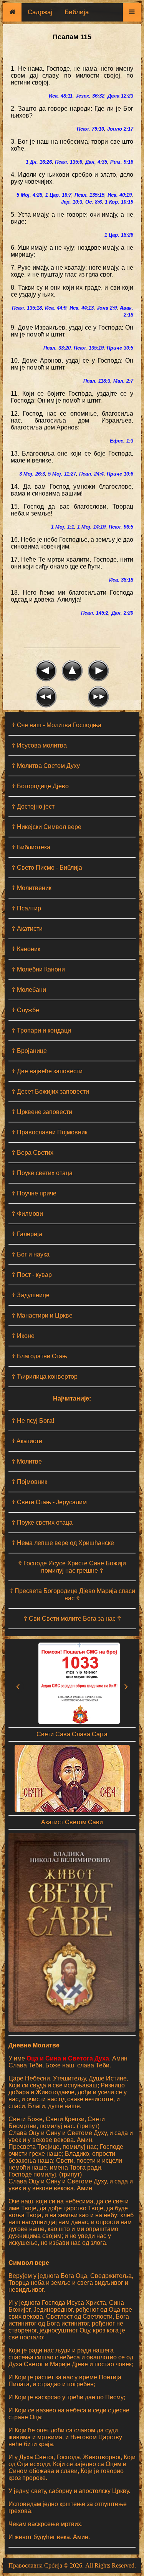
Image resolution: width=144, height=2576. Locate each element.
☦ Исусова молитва (39, 745)
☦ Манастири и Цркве (42, 1315)
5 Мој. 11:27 (62, 474)
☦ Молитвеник (31, 888)
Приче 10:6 (120, 474)
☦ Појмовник (29, 1482)
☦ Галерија (27, 1234)
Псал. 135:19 (89, 348)
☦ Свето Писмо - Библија (47, 868)
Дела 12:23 (120, 96)
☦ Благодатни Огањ (39, 1356)
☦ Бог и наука (31, 1254)
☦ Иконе (23, 1336)
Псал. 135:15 (89, 195)
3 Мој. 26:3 (32, 474)
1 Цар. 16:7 (58, 195)
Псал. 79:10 (90, 129)
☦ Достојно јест (33, 806)
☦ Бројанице (29, 1051)
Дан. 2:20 (122, 613)
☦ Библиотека (31, 847)
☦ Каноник (26, 949)
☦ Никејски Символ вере (46, 827)
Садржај (40, 12)
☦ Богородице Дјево (40, 786)
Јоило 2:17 (120, 129)
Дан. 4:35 (96, 162)
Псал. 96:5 (121, 527)
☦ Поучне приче (34, 1193)
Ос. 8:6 (94, 202)
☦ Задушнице (31, 1295)
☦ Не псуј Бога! (33, 1421)
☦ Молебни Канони (38, 969)
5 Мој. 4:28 (29, 195)
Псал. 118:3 (97, 381)
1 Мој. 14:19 (91, 527)
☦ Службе (25, 1010)
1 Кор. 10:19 (119, 202)
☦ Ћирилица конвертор (45, 1377)
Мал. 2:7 (123, 381)
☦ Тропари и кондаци (41, 1030)
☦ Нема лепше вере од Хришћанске (63, 1543)
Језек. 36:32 (90, 96)
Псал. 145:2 (95, 613)
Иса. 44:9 (56, 308)
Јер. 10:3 (72, 202)
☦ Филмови (27, 1214)
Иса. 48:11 (61, 96)
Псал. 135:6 (69, 162)
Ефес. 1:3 (122, 441)
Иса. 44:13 (82, 308)
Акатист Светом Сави (72, 1822)
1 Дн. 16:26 (39, 162)
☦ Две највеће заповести (47, 1071)
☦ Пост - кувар (32, 1275)
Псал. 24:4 (91, 474)
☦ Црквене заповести (42, 1112)
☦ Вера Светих (32, 1153)
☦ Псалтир (26, 908)
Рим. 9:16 (122, 162)
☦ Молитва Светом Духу (46, 766)
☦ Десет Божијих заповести (50, 1092)
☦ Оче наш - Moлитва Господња (56, 725)
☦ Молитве (27, 1461)
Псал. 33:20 (57, 348)
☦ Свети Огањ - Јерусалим (49, 1502)
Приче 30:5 (120, 348)
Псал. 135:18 (27, 308)
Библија (77, 12)
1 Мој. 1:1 (63, 527)
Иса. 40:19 (120, 195)
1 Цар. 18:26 (119, 235)
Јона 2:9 (107, 308)
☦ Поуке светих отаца (42, 1173)
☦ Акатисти (27, 929)
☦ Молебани (29, 990)
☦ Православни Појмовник (50, 1132)
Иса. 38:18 (121, 580)
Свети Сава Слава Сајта (72, 1734)
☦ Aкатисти (27, 1441)
